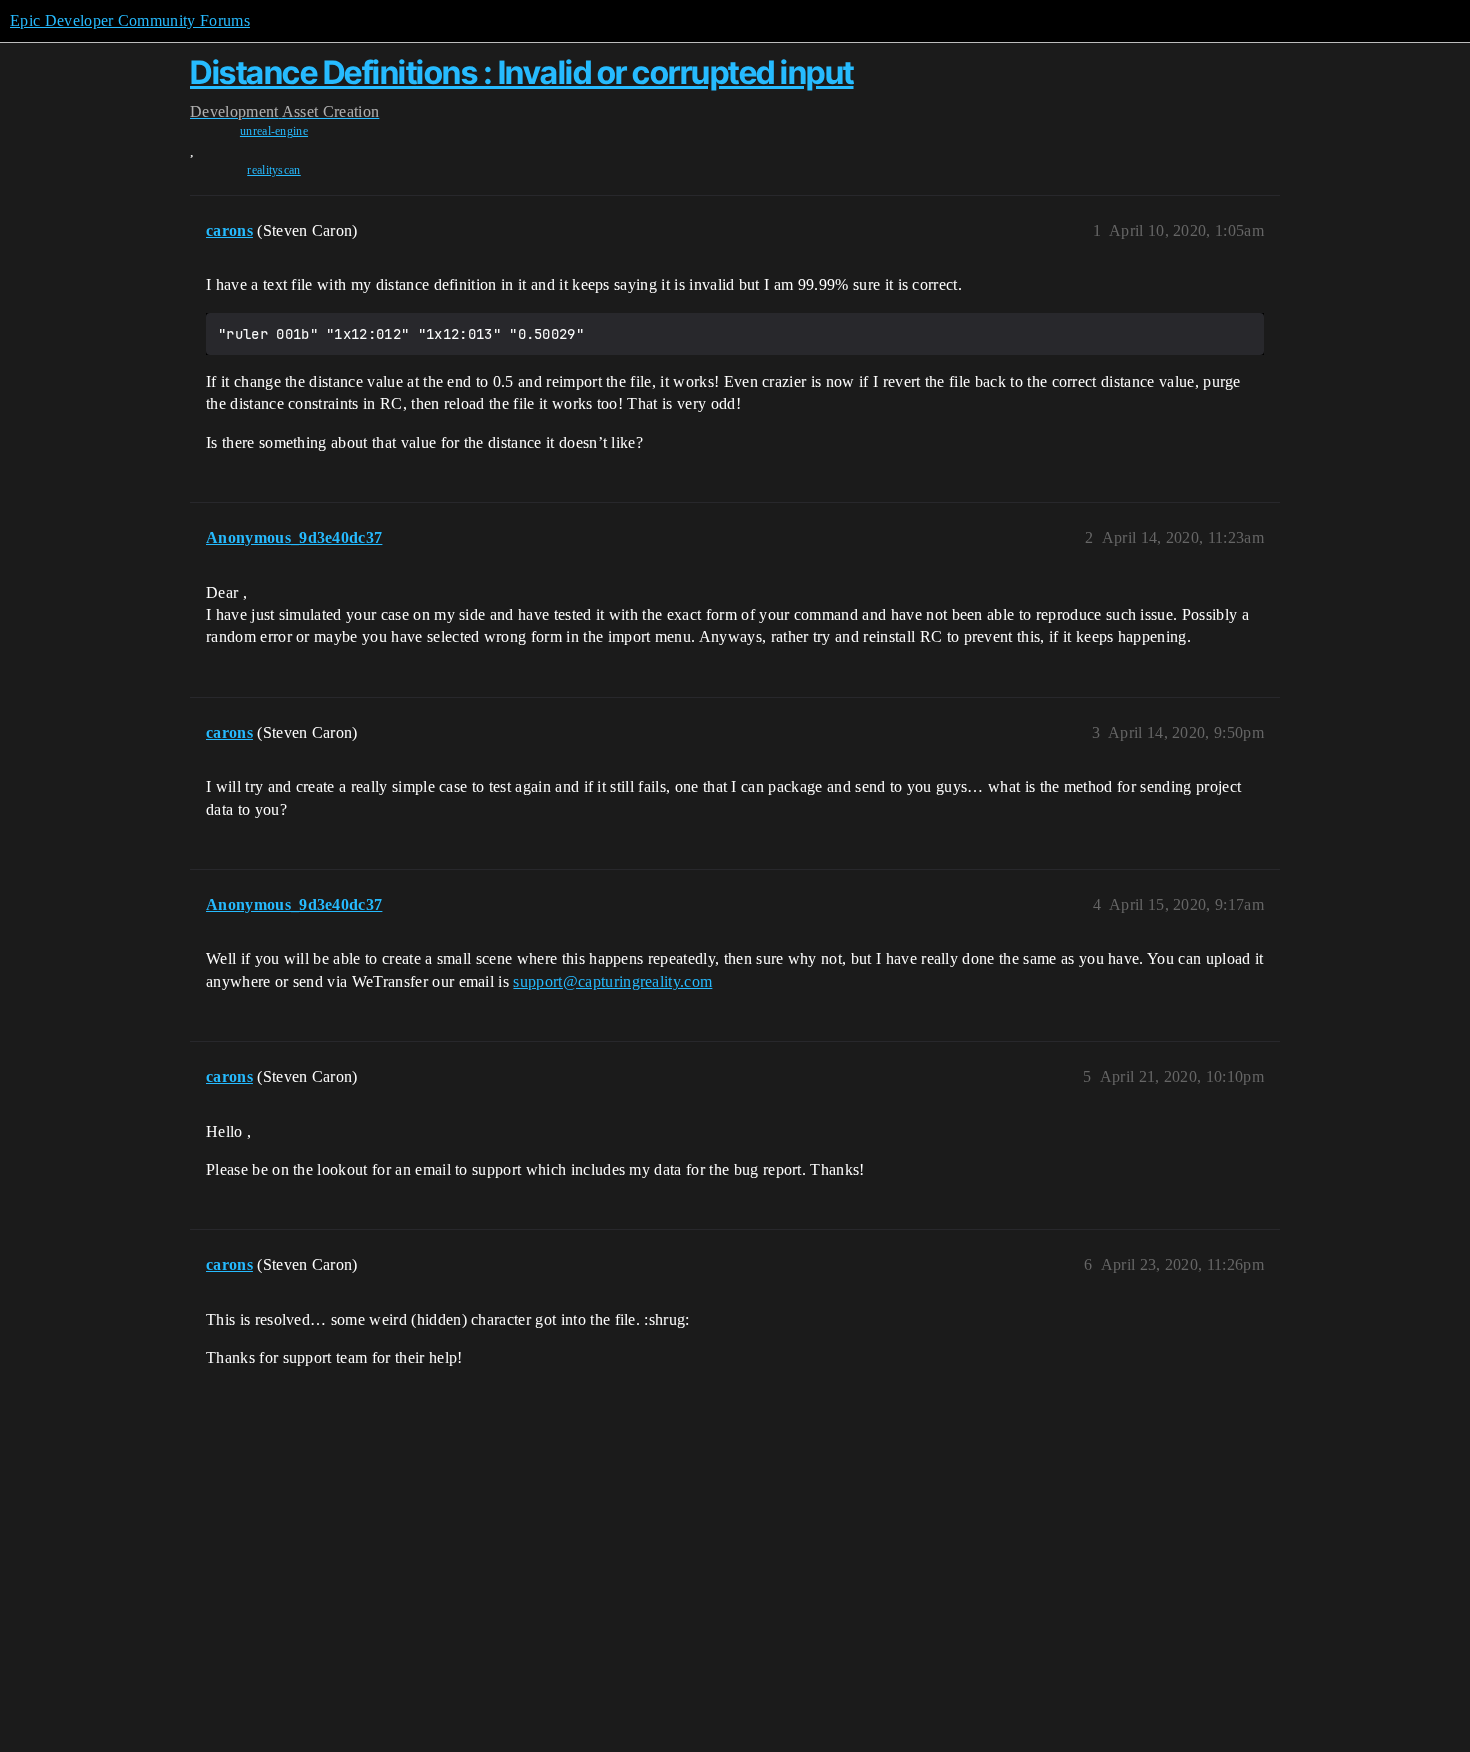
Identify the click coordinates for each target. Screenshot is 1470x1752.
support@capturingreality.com (612, 981)
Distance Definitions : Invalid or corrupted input (522, 72)
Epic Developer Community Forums (130, 20)
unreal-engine (274, 131)
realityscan (274, 170)
